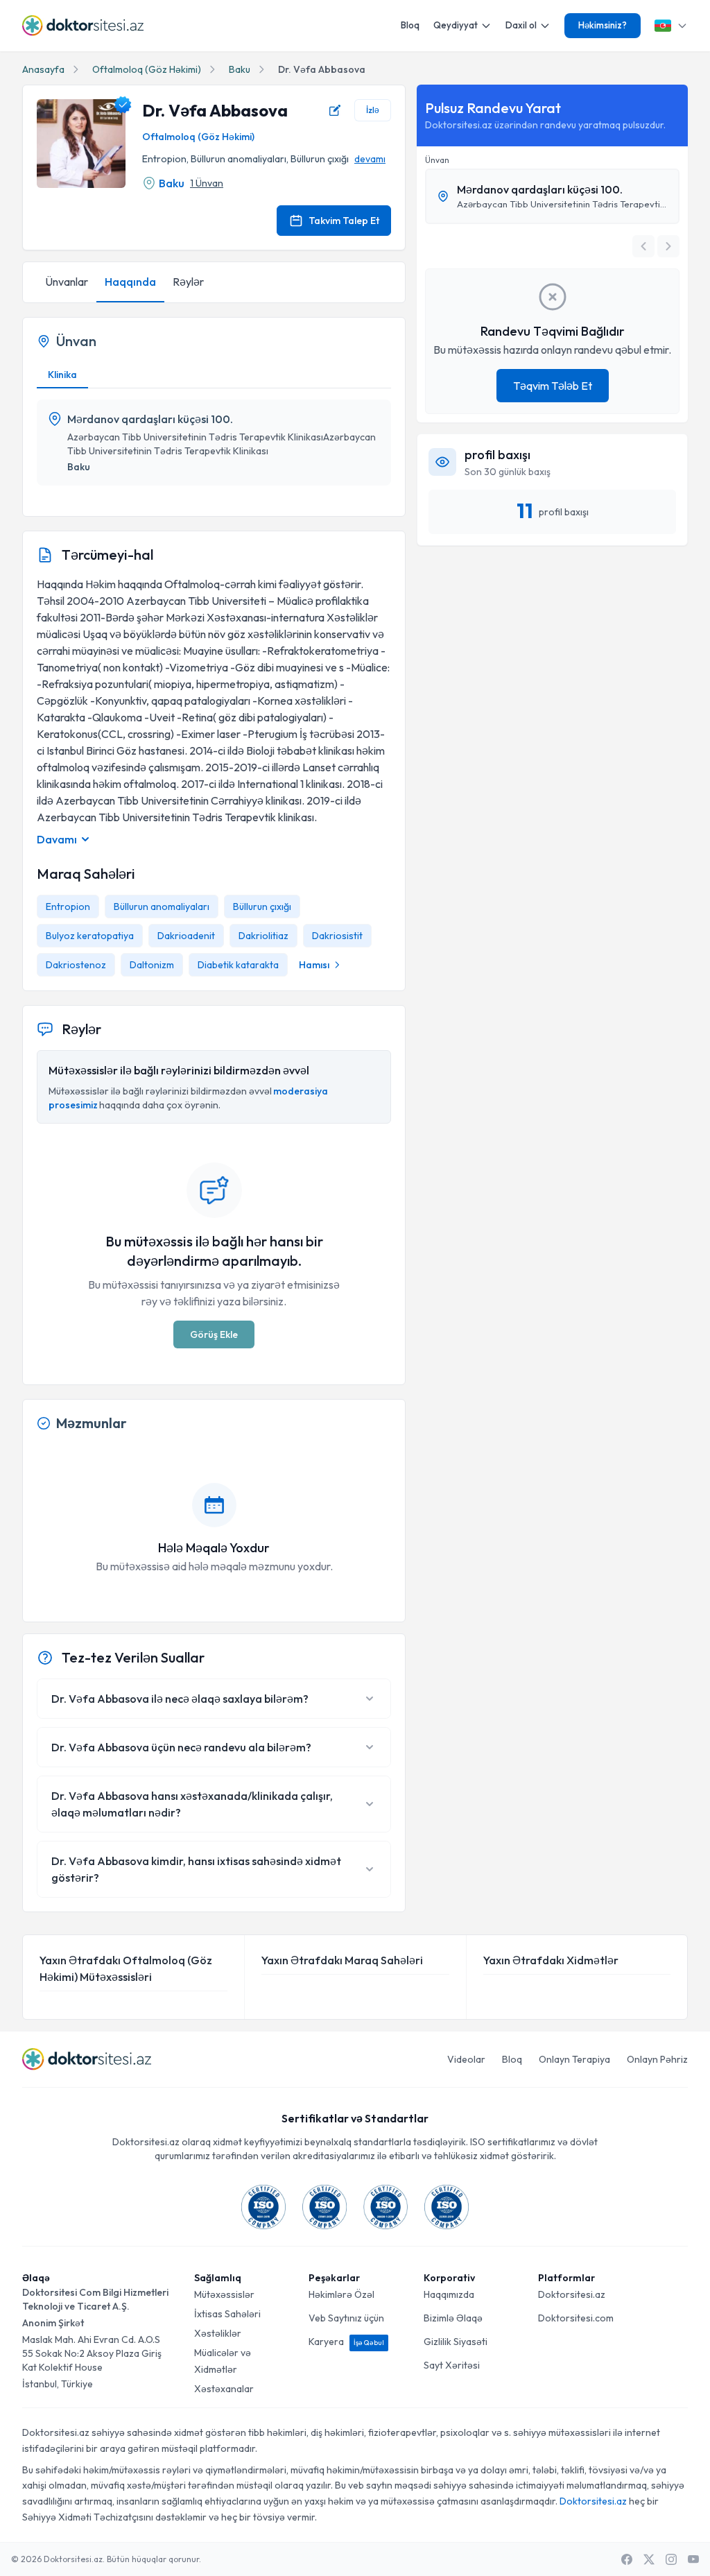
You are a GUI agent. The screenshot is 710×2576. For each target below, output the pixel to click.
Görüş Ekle (214, 1334)
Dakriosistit (337, 936)
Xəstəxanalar (224, 2389)
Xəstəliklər (218, 2333)
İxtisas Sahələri (227, 2314)
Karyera (346, 2342)
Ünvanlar (67, 282)
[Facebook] (627, 2559)
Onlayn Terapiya (574, 2059)
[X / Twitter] (649, 2559)
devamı (370, 159)
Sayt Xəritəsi (452, 2365)
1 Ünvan (207, 183)
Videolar (466, 2059)
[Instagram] (671, 2559)
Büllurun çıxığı (262, 907)
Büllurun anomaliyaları (162, 907)
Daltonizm (152, 965)
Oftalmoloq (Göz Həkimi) (147, 69)
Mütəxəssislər (224, 2294)
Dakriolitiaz (263, 936)
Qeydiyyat (456, 25)
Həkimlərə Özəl (341, 2294)
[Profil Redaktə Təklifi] (335, 110)
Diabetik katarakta (238, 965)
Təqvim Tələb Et (553, 386)
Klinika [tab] (62, 375)
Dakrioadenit (186, 936)
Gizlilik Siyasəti (456, 2342)
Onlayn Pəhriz (657, 2059)
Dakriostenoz (76, 965)
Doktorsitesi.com (576, 2318)
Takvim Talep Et (344, 221)
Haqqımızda (449, 2294)
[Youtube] (693, 2559)
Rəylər (188, 282)
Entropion (68, 907)
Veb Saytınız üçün (346, 2318)
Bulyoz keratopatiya (90, 936)
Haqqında (130, 282)
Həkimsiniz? (603, 25)
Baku (240, 69)
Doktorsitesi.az (572, 2294)
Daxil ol (521, 25)
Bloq (410, 25)
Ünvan (437, 160)
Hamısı (314, 965)
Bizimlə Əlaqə (453, 2318)
